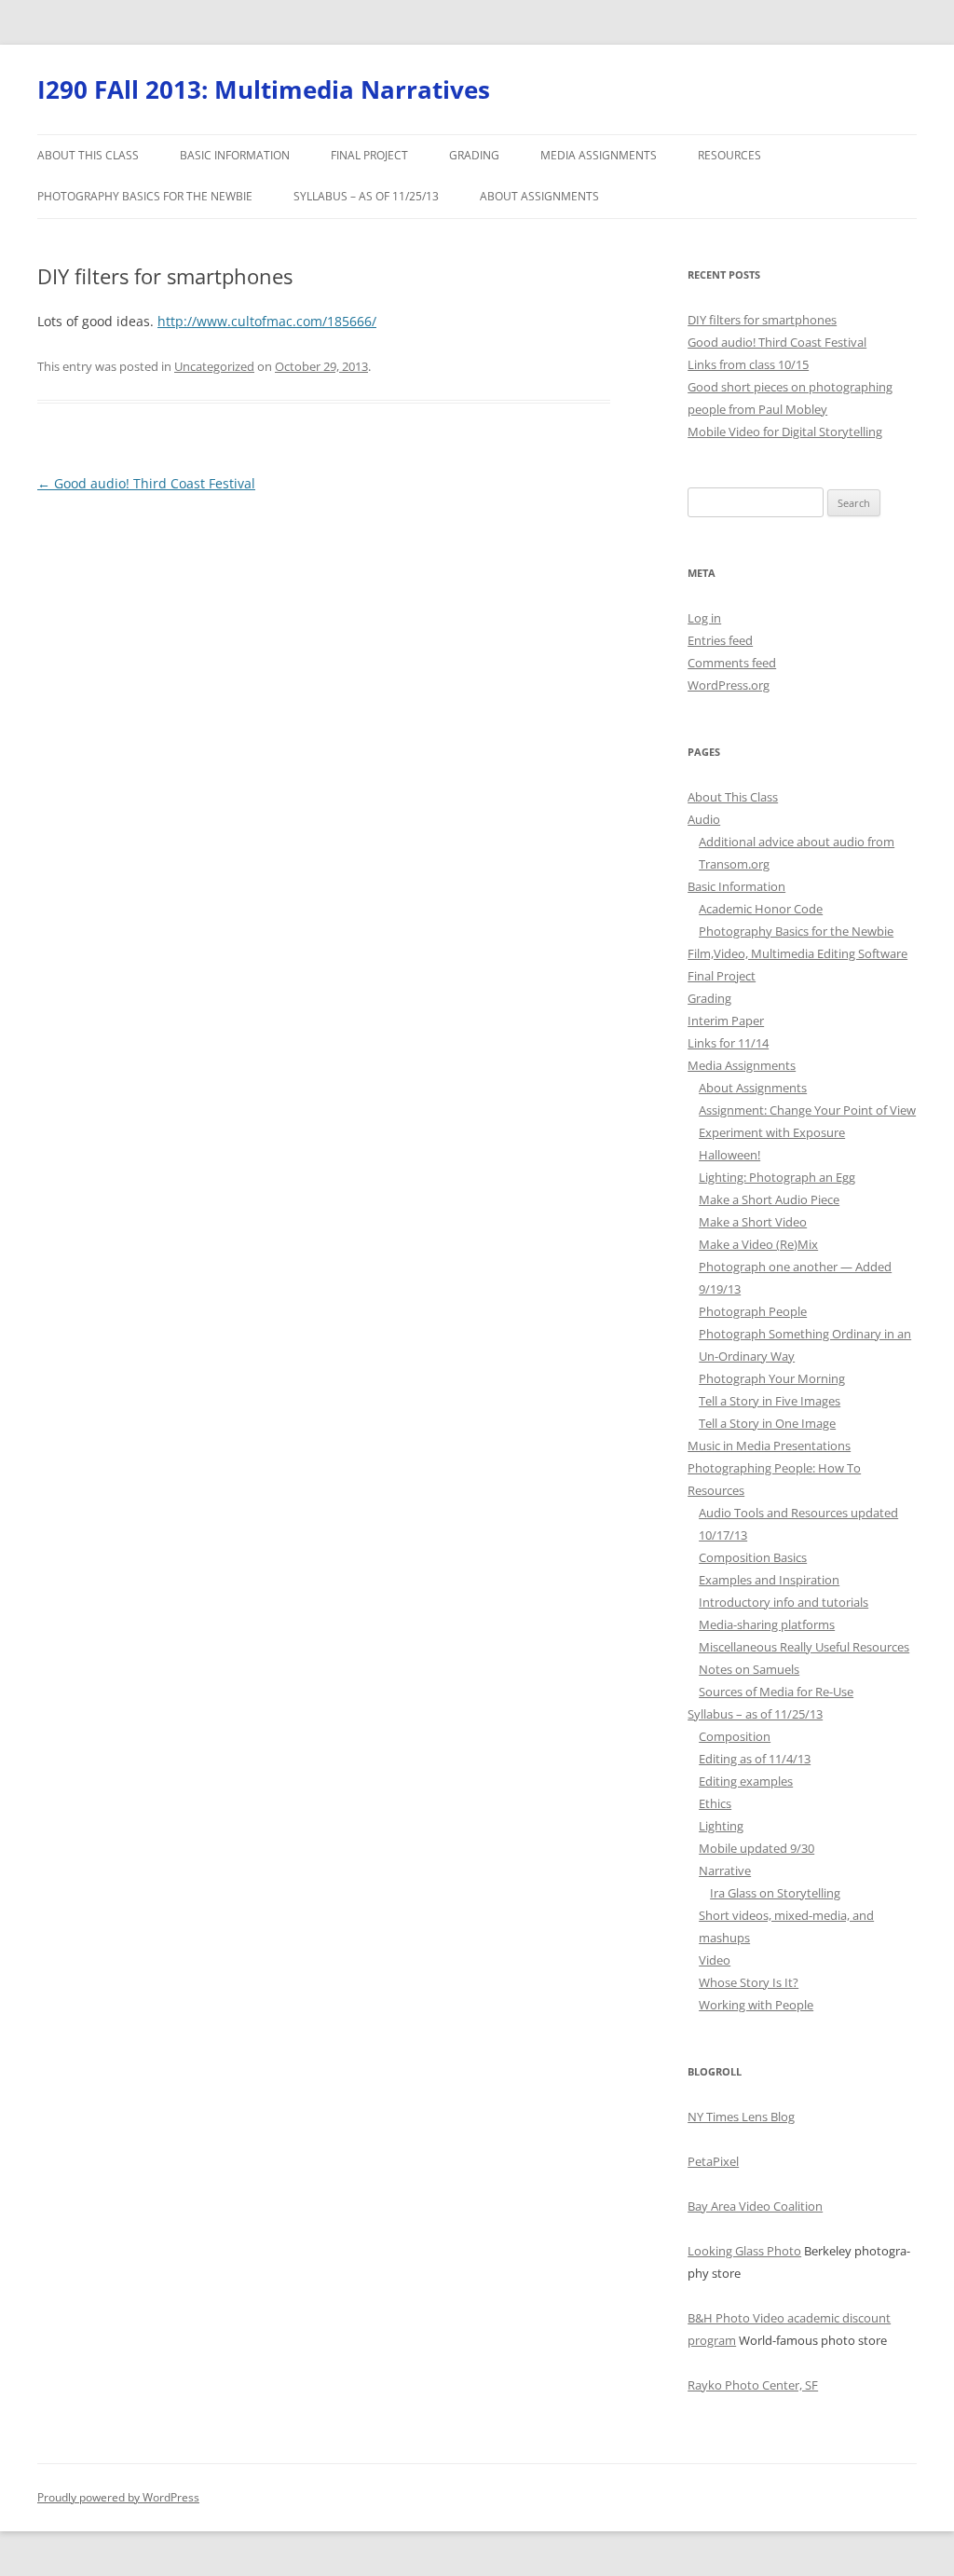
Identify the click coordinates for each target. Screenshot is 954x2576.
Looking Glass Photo (744, 2251)
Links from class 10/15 (748, 364)
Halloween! (729, 1155)
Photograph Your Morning (772, 1378)
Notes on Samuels (749, 1669)
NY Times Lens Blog (741, 2117)
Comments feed (732, 663)
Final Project (369, 155)
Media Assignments (599, 155)
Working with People (756, 2005)
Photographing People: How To (774, 1468)
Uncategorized (214, 366)
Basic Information (235, 155)
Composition (735, 1736)
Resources (729, 155)
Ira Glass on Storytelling (775, 1893)
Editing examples (746, 1781)
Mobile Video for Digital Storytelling (785, 432)
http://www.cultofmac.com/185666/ (267, 321)
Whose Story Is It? (749, 1982)
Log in (704, 618)
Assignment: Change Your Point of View (807, 1110)
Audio (704, 819)
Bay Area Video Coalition (755, 2206)
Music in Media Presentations (769, 1446)
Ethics (715, 1803)
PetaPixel (713, 2161)
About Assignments (539, 196)
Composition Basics (753, 1557)
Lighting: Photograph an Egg (777, 1177)
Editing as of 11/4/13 (755, 1759)
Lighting (721, 1826)
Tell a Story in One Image (767, 1423)
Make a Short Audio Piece (769, 1199)
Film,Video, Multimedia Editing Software (797, 953)
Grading (474, 155)
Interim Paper (726, 1021)
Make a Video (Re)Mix (758, 1244)
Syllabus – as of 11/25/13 (366, 196)
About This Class (88, 155)
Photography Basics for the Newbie (145, 196)
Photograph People (753, 1311)
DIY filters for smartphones (762, 320)
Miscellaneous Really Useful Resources (804, 1647)
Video (715, 1960)
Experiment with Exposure (772, 1132)
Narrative (725, 1870)
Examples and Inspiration (769, 1580)
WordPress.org (729, 685)
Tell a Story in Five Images (770, 1401)
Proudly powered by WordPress (118, 2497)
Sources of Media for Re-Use (776, 1692)
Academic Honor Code (761, 909)
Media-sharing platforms (767, 1624)
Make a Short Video (753, 1222)
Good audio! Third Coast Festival (146, 483)
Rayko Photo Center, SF (753, 2385)
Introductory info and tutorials (784, 1602)
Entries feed (720, 640)
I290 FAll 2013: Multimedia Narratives (264, 89)
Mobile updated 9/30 (756, 1848)
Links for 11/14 (728, 1043)
